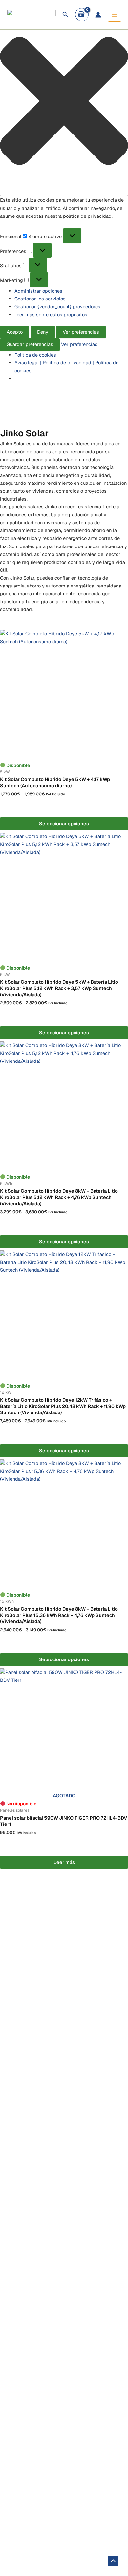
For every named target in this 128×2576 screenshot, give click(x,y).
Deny (43, 332)
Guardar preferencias (30, 344)
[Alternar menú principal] (115, 14)
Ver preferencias (81, 332)
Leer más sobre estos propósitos (51, 314)
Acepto (15, 332)
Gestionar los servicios (40, 299)
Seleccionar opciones (64, 824)
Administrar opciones (38, 291)
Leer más (64, 1862)
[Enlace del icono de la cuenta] (98, 15)
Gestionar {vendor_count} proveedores (57, 307)
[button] (64, 102)
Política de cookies (35, 355)
